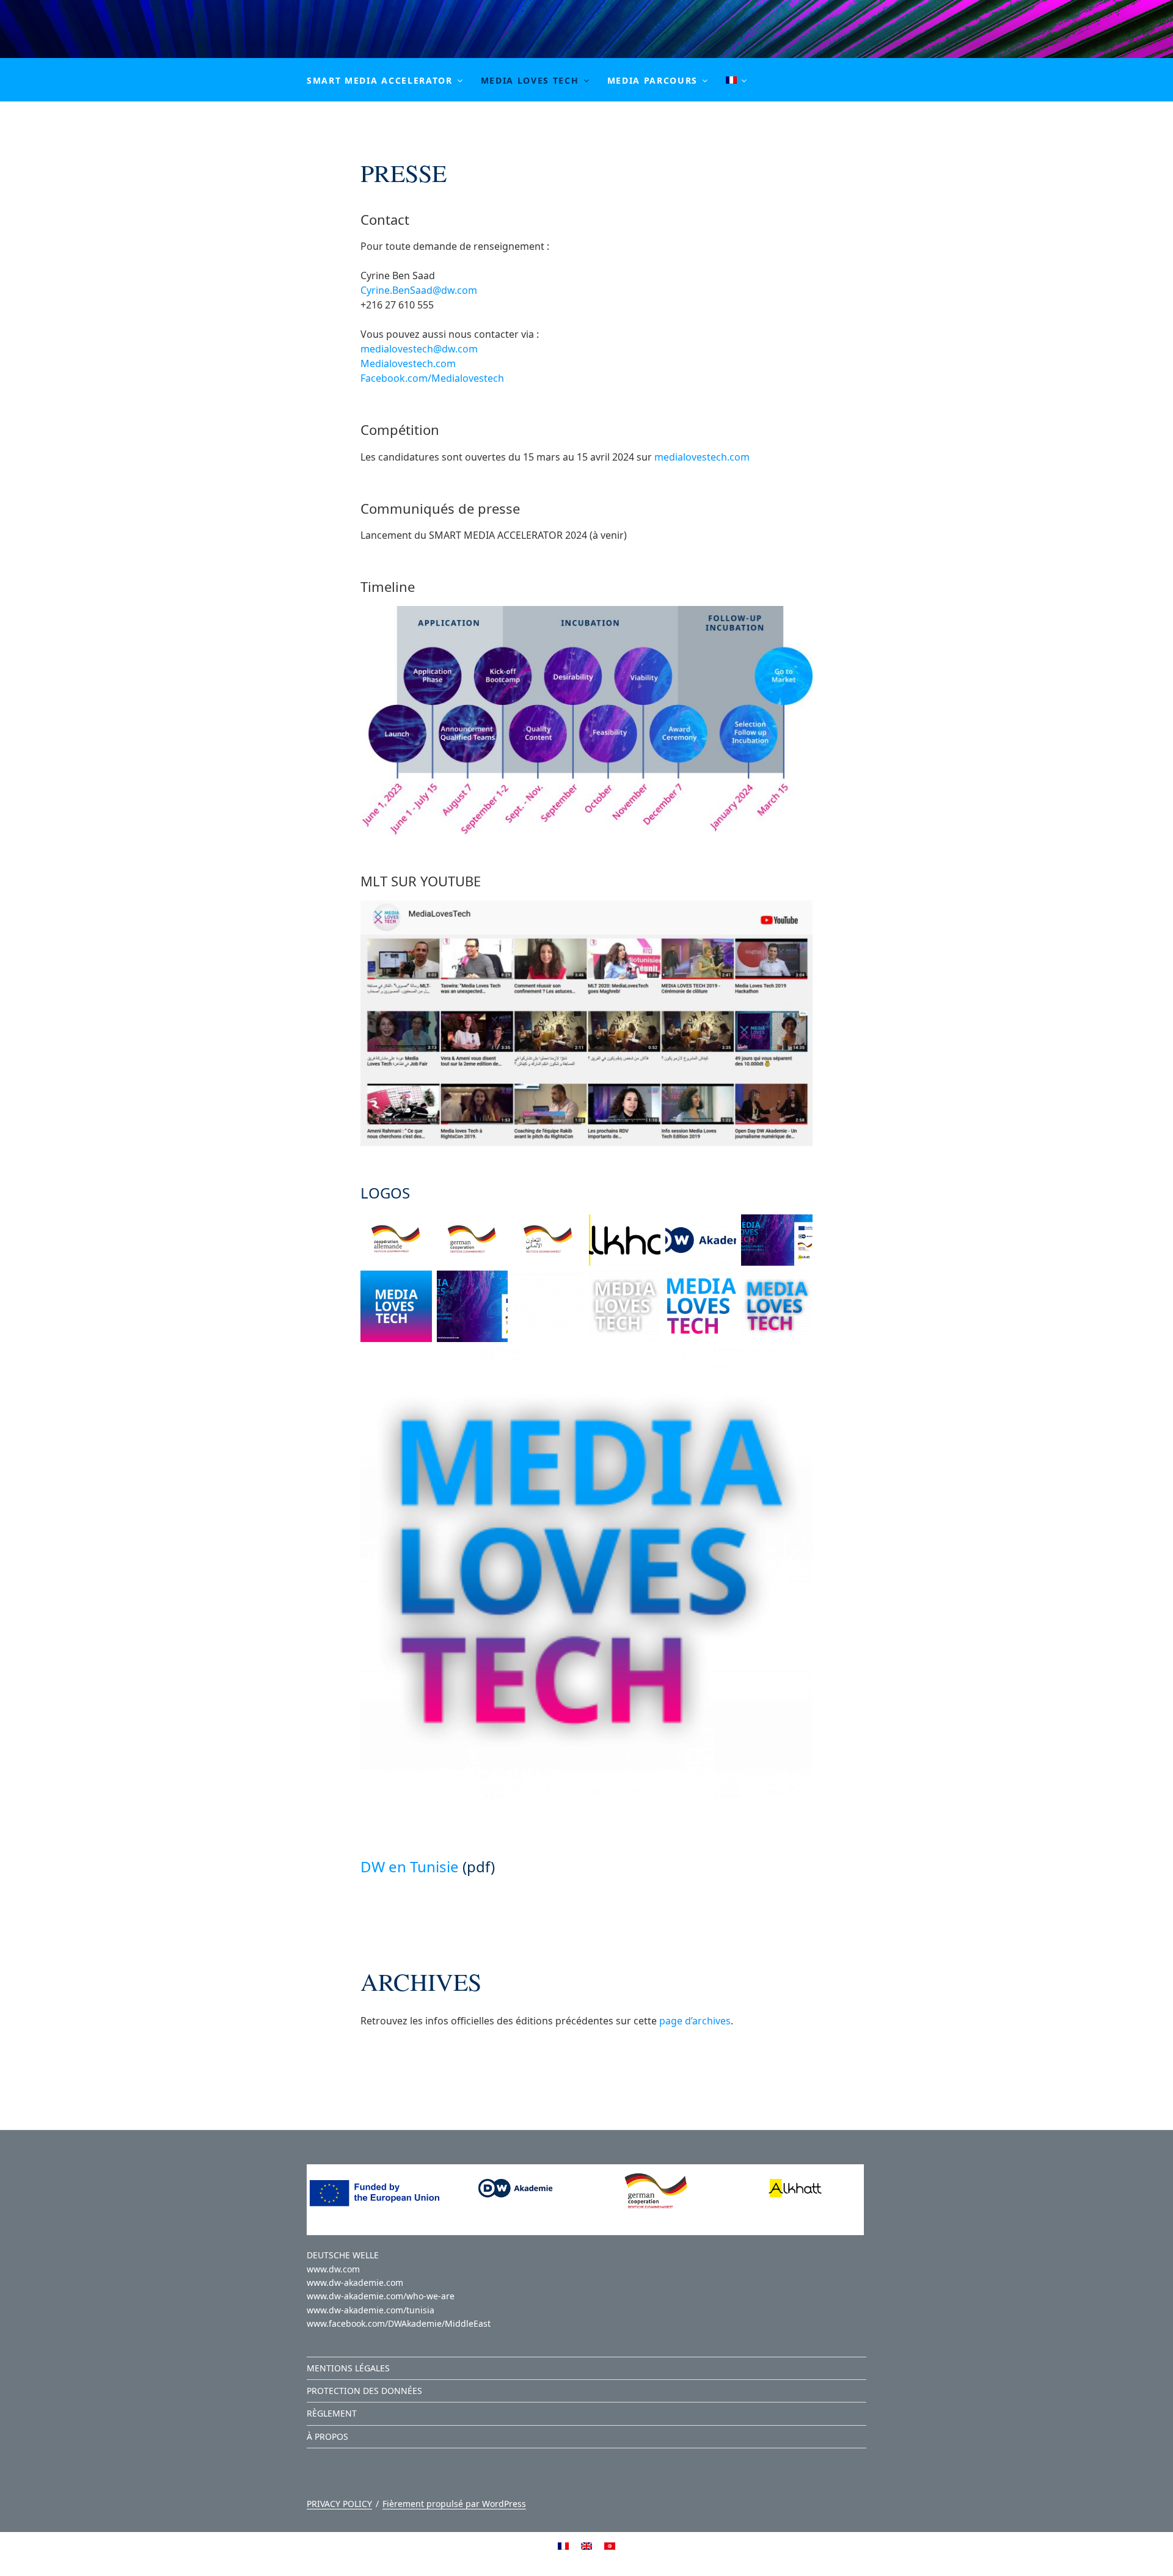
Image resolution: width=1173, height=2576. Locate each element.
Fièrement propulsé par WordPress (454, 2504)
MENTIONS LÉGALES (348, 2368)
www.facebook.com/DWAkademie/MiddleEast (399, 2323)
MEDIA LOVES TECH (530, 80)
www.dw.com (333, 2269)
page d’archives (695, 2021)
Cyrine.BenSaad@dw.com (419, 290)
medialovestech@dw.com (419, 349)
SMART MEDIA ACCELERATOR (380, 80)
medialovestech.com (702, 457)
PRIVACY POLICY (339, 2504)
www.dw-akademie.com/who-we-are (381, 2296)
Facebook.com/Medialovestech (432, 378)
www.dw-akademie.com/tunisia (371, 2310)
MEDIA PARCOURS (653, 80)
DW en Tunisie (410, 1866)
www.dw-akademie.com (355, 2282)
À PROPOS (327, 2436)
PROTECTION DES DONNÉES (364, 2391)
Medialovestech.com (408, 363)
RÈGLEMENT (332, 2413)
